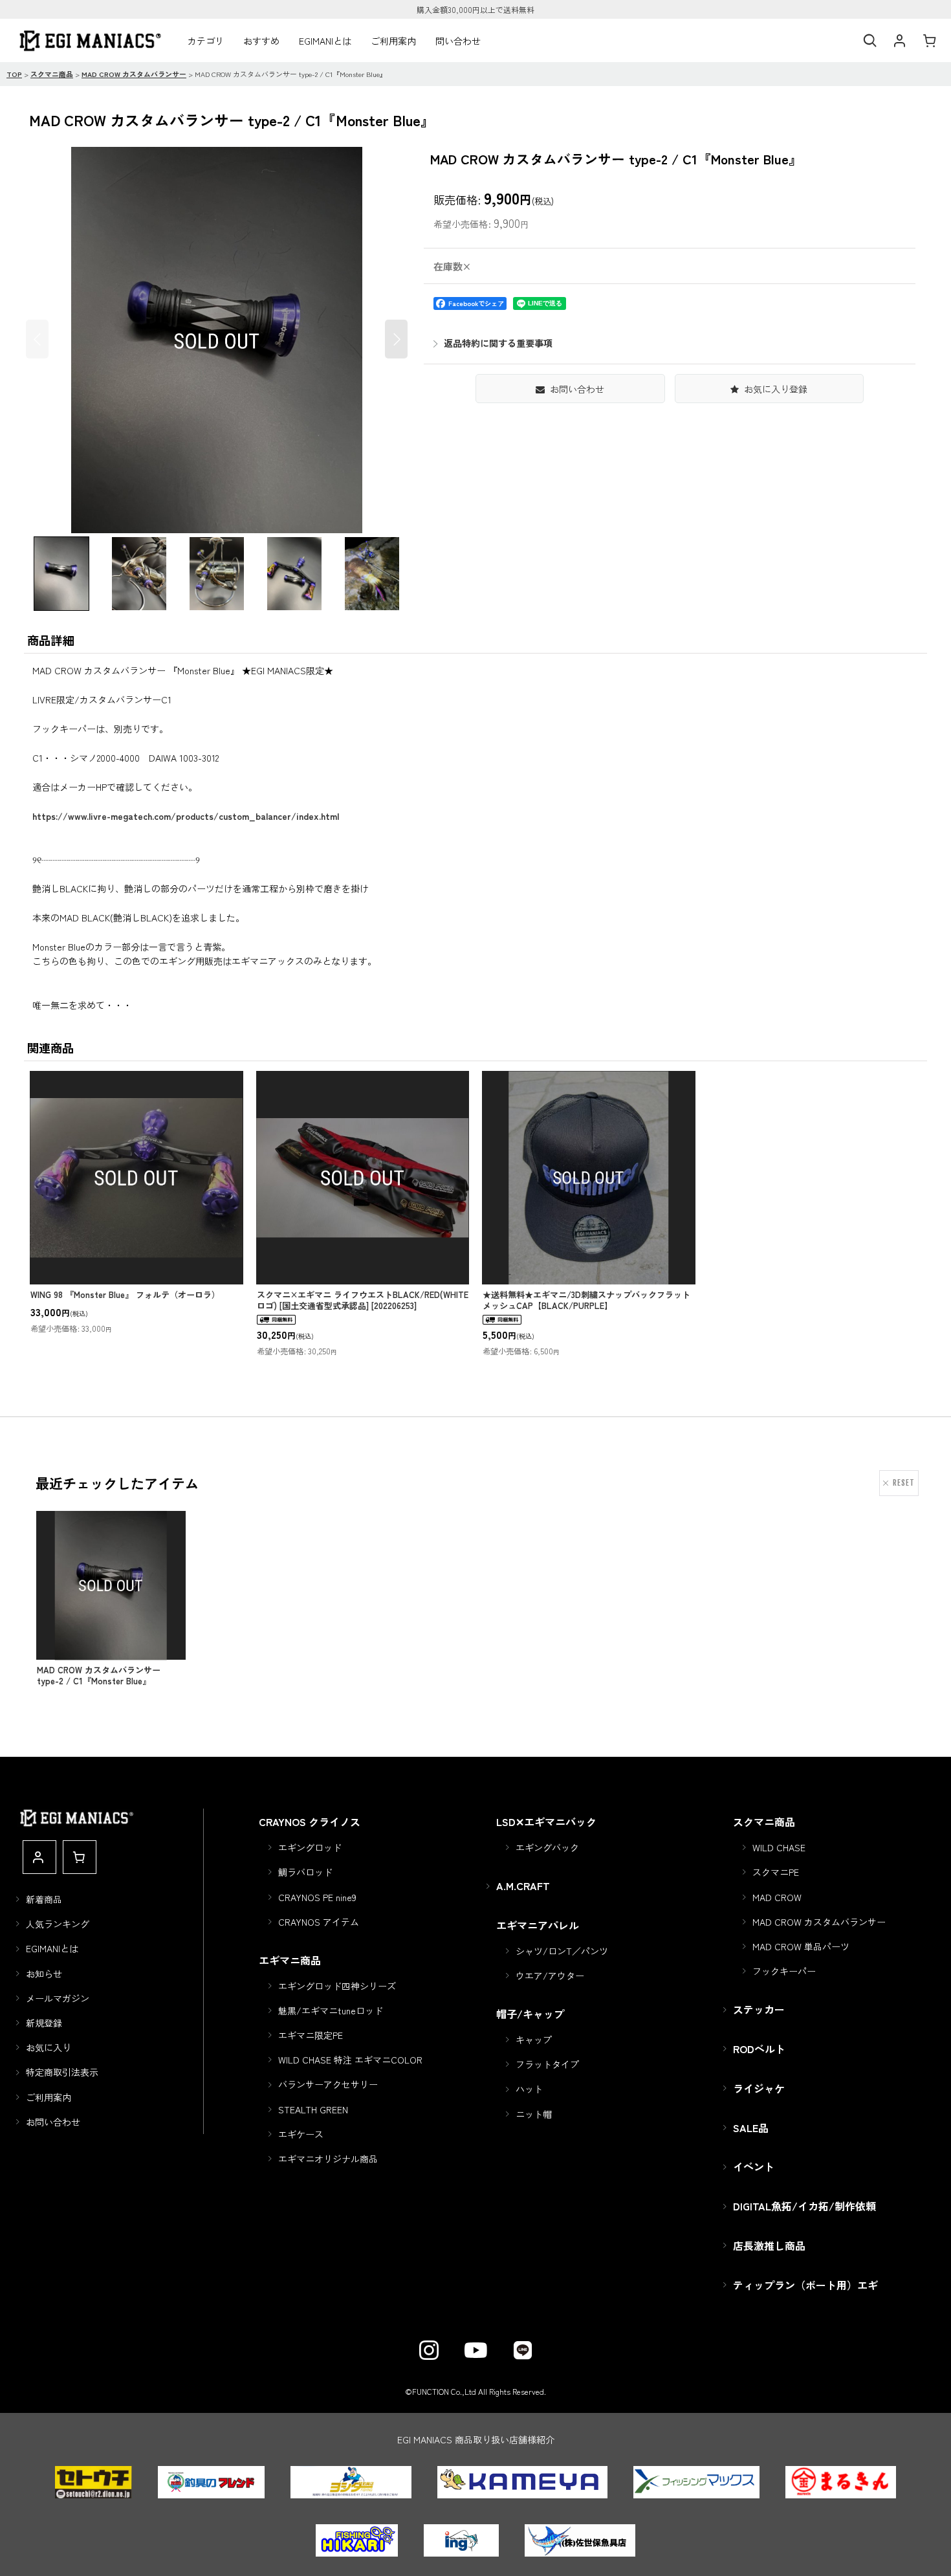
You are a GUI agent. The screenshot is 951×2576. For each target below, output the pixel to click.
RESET (904, 1483)
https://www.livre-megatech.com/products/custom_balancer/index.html (186, 816)
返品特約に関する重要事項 (498, 343)
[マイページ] (899, 41)
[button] (869, 41)
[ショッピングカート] (929, 41)
